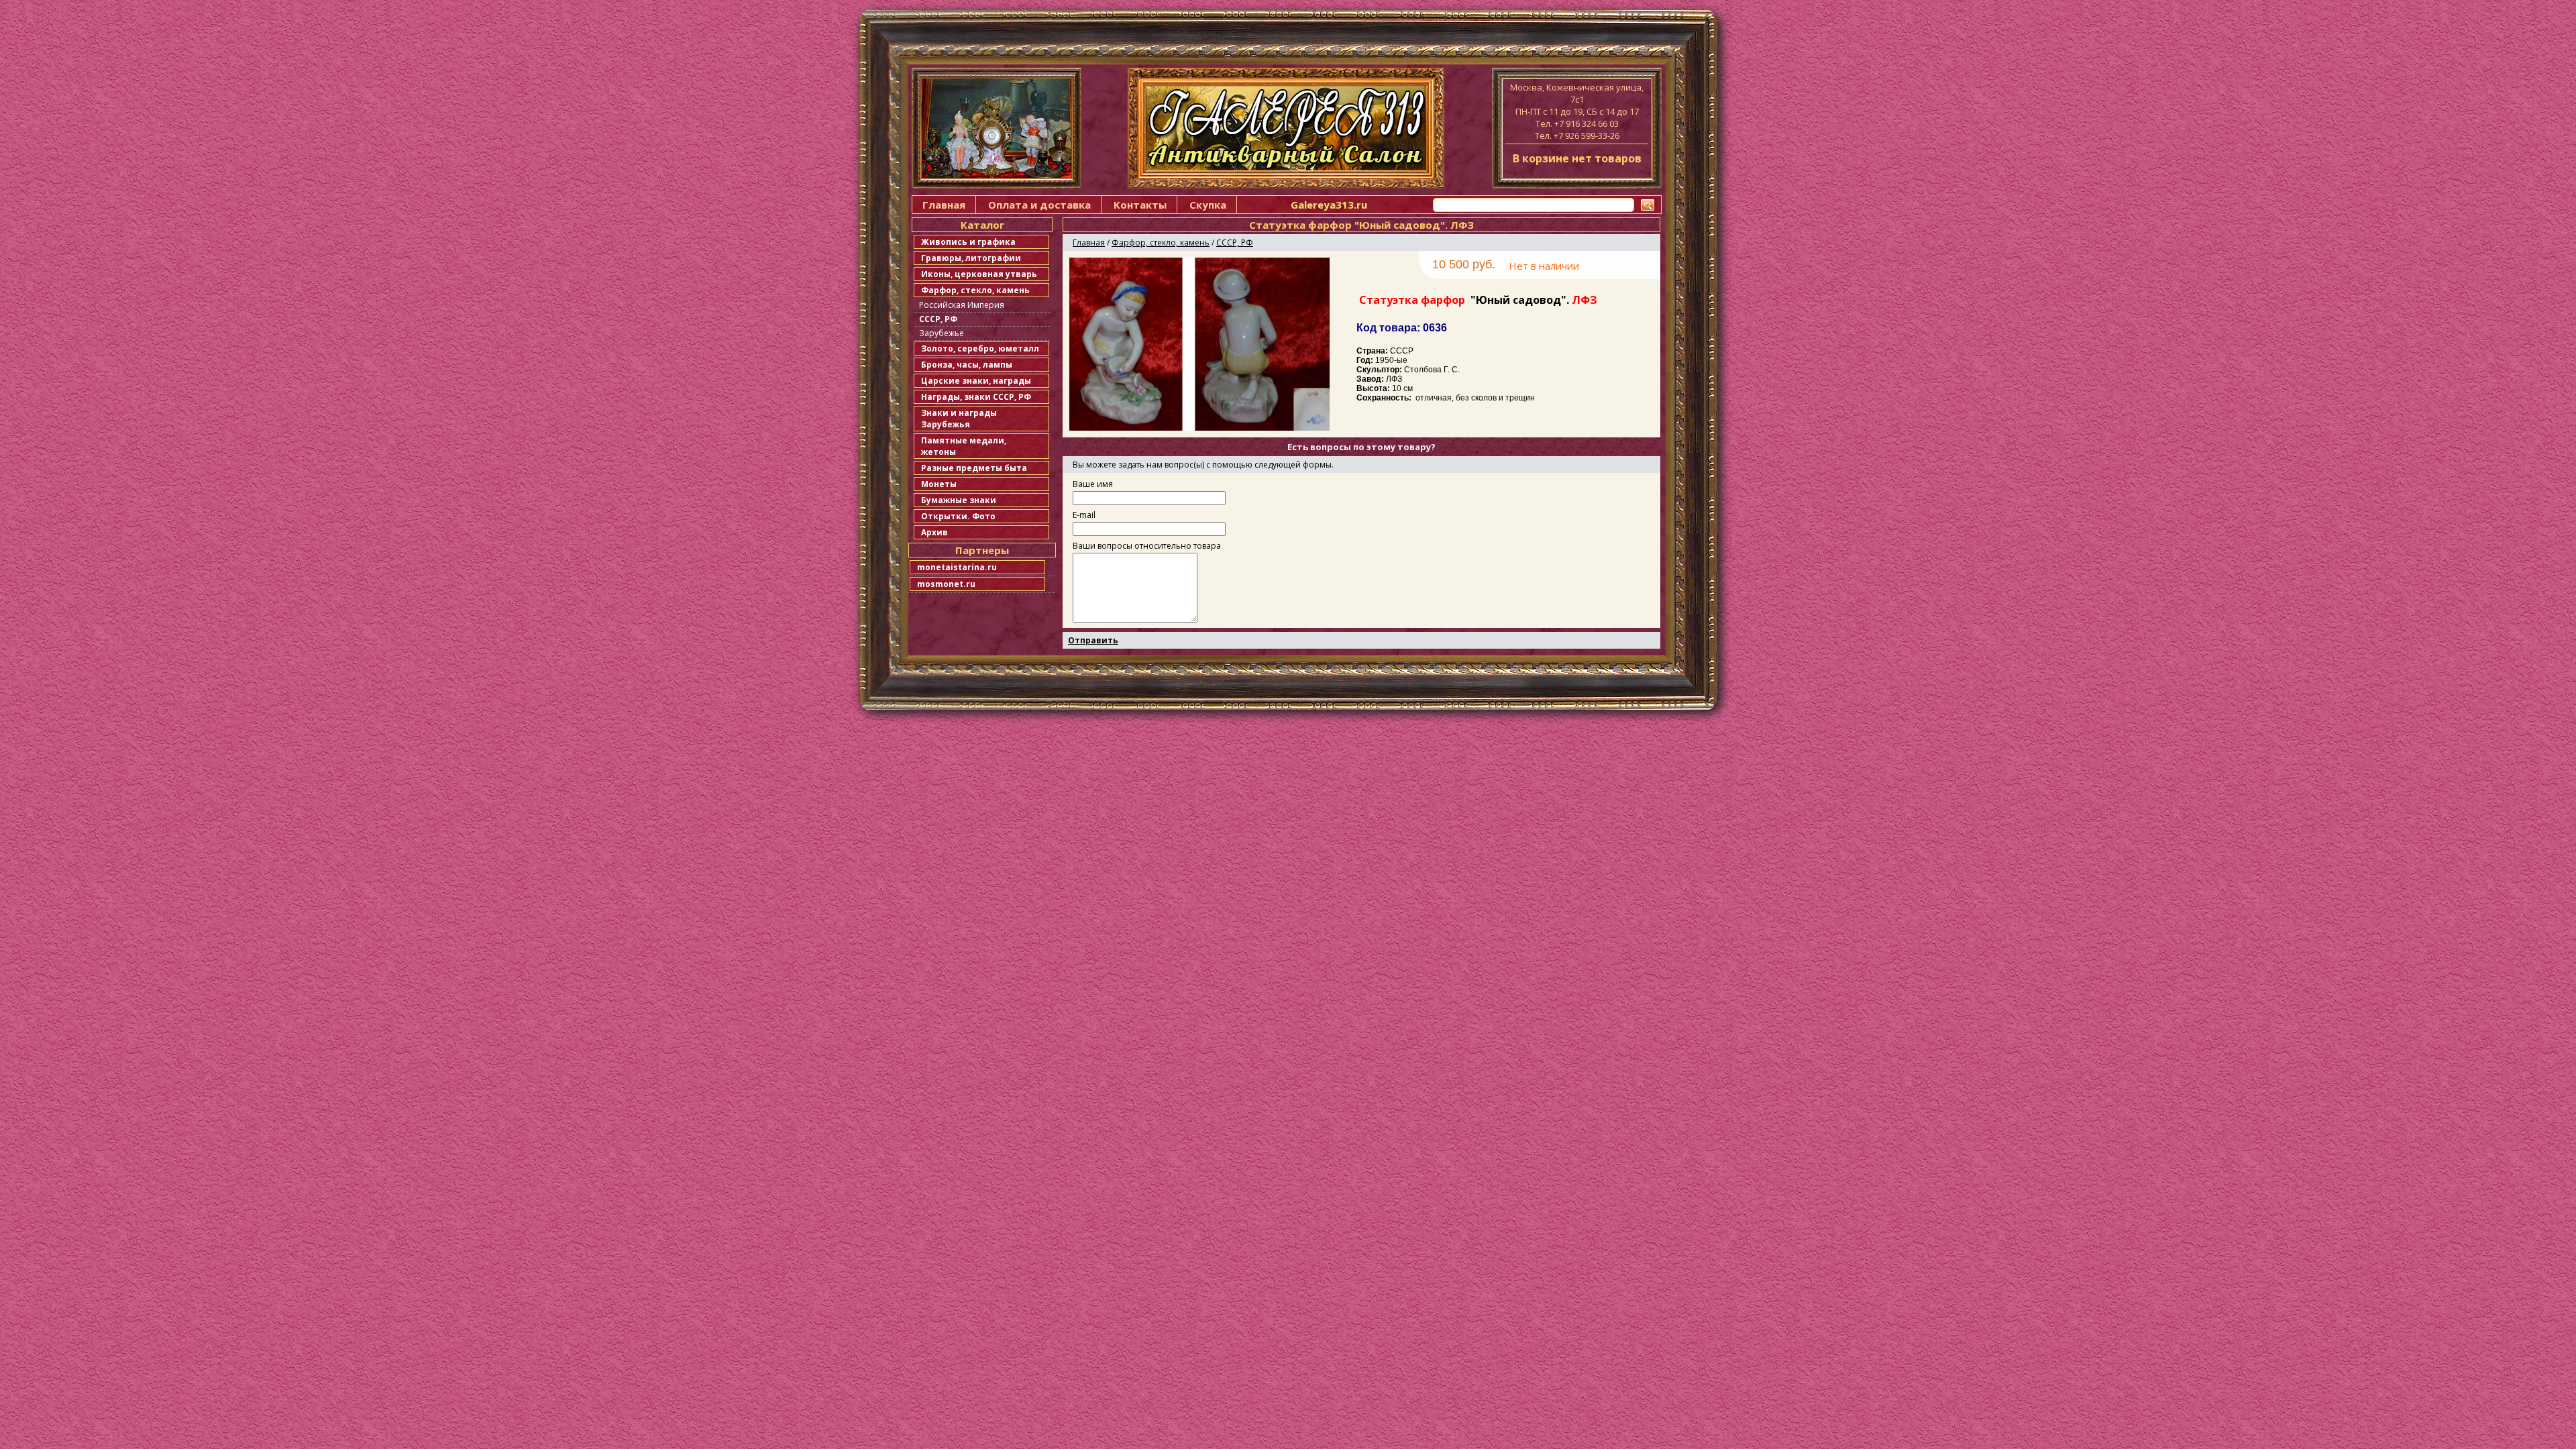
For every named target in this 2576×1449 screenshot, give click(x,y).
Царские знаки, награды (976, 381)
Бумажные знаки (959, 500)
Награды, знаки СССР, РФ (976, 397)
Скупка (1208, 205)
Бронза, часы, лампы (967, 365)
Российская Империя (962, 305)
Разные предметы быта (974, 468)
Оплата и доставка (1039, 205)
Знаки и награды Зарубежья (959, 419)
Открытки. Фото (958, 516)
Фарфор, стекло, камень (975, 290)
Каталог (982, 225)
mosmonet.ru (946, 584)
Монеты (939, 484)
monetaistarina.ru (957, 567)
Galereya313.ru (1329, 205)
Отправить (1093, 640)
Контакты (1140, 205)
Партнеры (982, 550)
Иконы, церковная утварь (979, 274)
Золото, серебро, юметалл (980, 348)
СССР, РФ (938, 319)
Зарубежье (942, 333)
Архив (934, 532)
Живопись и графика (968, 242)
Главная (944, 205)
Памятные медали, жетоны (964, 446)
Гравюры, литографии (971, 258)
